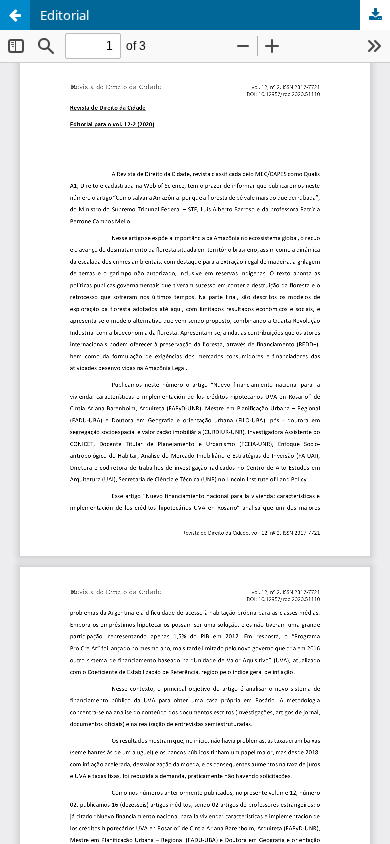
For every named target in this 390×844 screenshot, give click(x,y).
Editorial (64, 15)
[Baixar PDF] (375, 15)
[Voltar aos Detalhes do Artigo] (15, 15)
